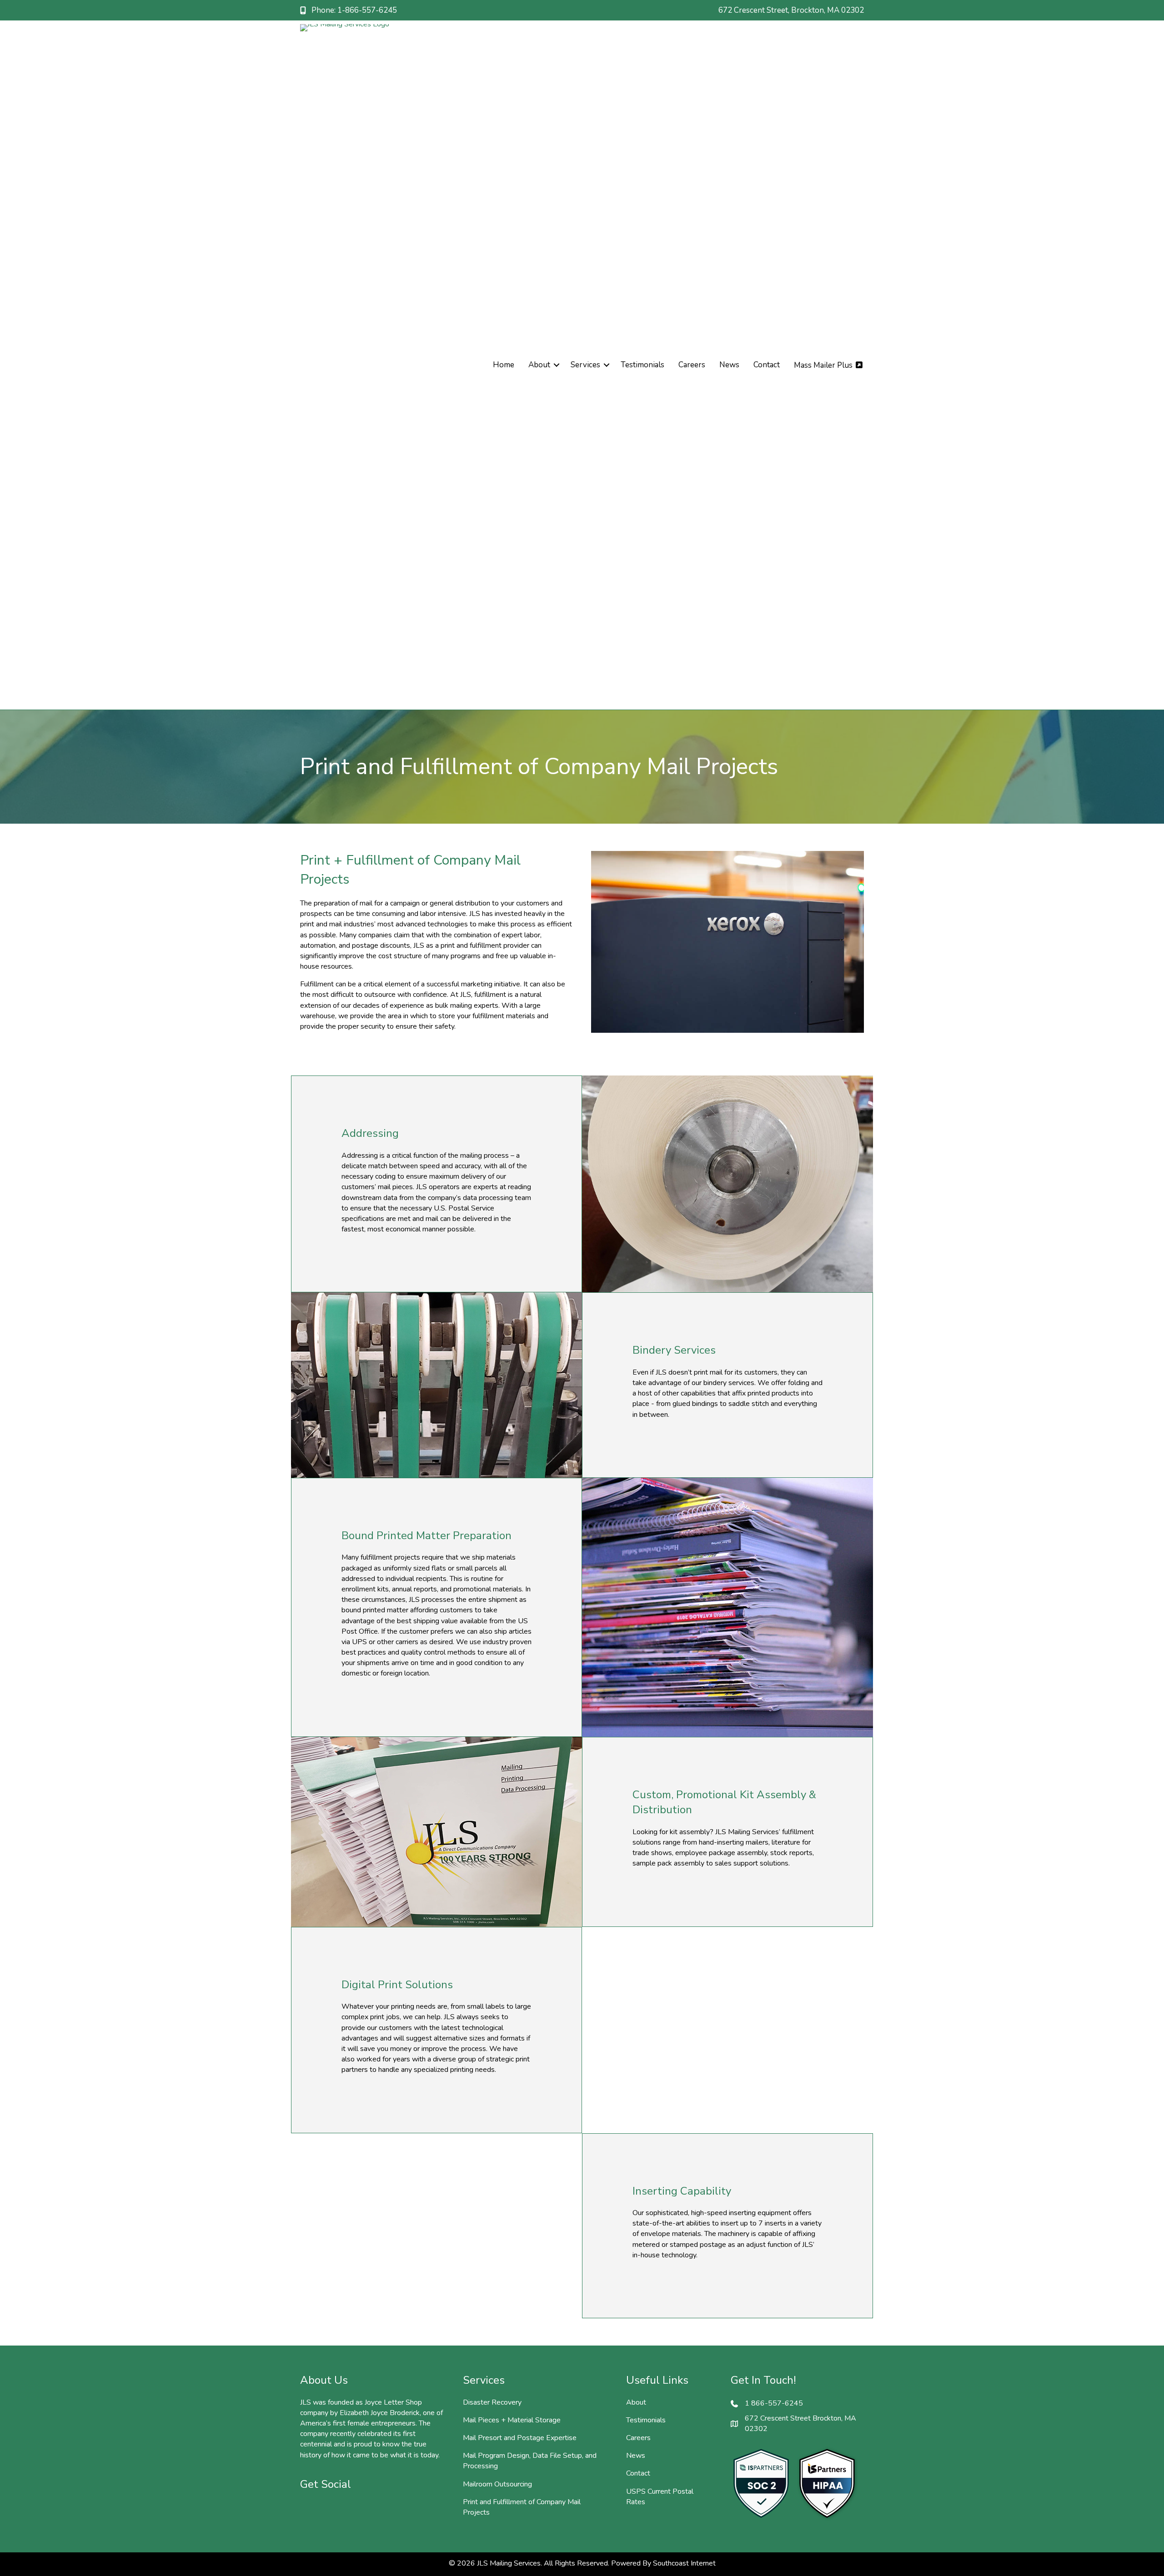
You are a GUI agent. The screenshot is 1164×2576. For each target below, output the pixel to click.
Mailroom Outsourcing (497, 2484)
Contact (767, 365)
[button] (557, 365)
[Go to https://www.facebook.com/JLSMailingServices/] (309, 2510)
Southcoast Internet (684, 2563)
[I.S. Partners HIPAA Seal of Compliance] (827, 2484)
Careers (692, 365)
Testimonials (642, 365)
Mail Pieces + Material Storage (512, 2420)
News (729, 365)
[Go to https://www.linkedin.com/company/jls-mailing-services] (355, 2510)
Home (504, 365)
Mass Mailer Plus (824, 365)
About (539, 365)
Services (585, 365)
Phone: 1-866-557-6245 (354, 10)
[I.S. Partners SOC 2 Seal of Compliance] (761, 2484)
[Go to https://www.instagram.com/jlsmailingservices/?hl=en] (332, 2510)
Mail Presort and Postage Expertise (520, 2438)
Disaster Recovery (492, 2402)
